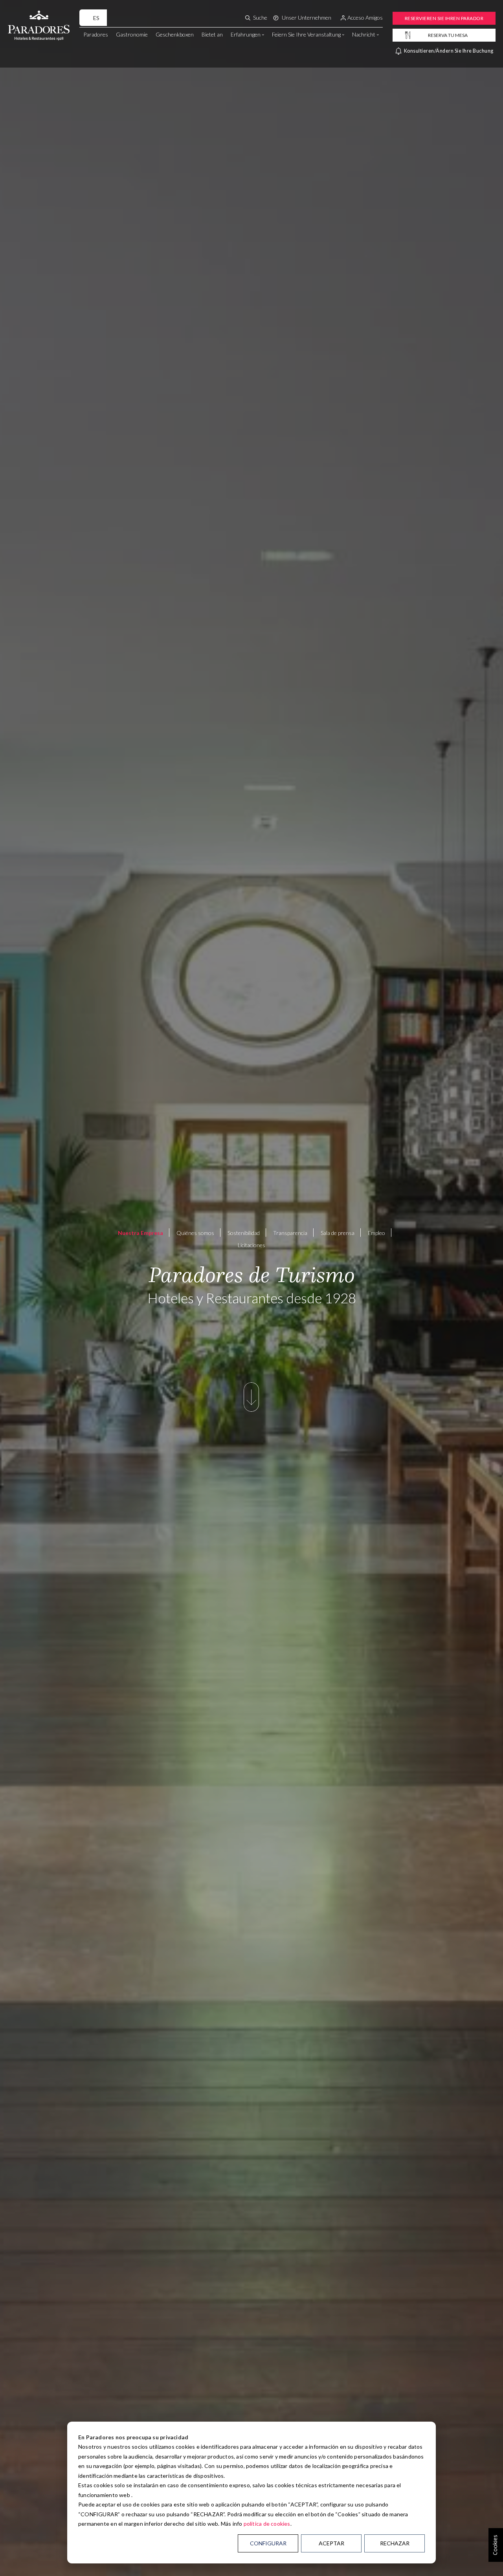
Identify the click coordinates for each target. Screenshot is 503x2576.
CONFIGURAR (268, 2543)
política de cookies (267, 2524)
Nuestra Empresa (140, 1233)
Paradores (96, 34)
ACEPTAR (331, 2543)
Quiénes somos (195, 1233)
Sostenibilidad (244, 1233)
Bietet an (212, 34)
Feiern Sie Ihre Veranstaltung (306, 34)
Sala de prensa (338, 1233)
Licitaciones (251, 1245)
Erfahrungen (246, 34)
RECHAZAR (395, 2543)
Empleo (376, 1233)
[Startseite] (39, 17)
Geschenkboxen (175, 34)
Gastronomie (132, 34)
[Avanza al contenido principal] (251, 1405)
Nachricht (364, 34)
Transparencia (290, 1233)
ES (96, 18)
